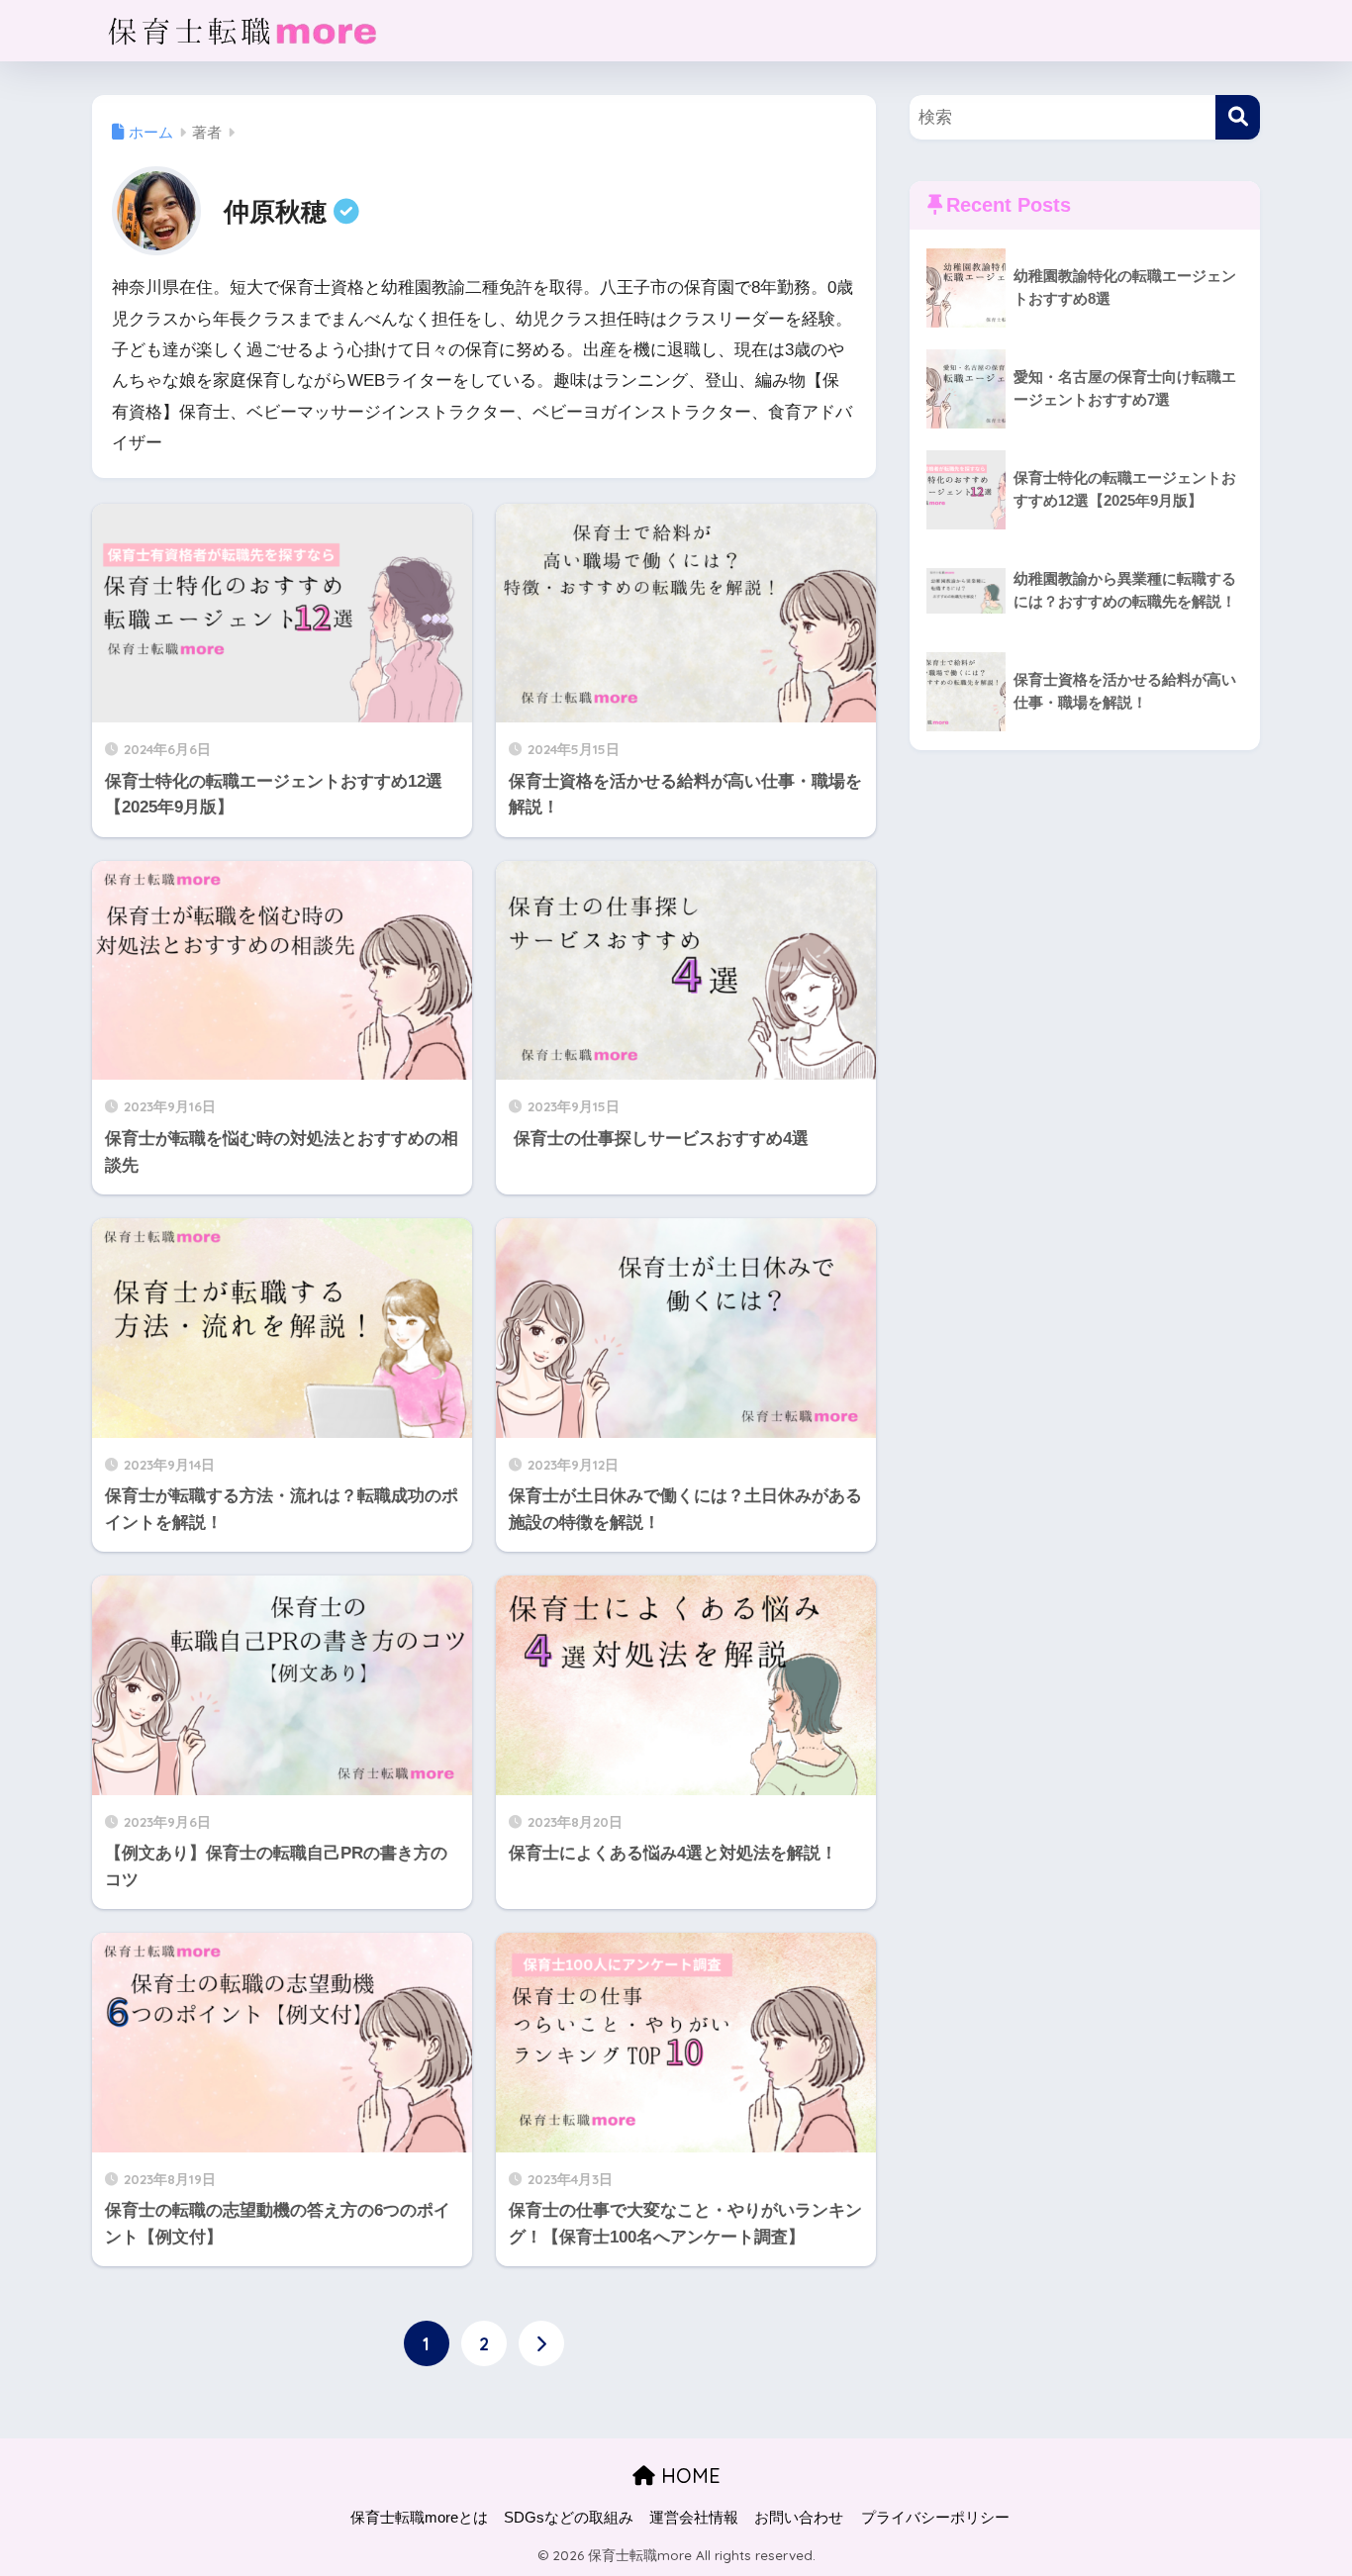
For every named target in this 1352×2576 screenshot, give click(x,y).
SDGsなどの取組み (569, 2518)
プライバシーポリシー (935, 2518)
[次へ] (541, 2343)
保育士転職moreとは (419, 2518)
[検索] (1238, 117)
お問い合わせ (799, 2518)
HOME (688, 2476)
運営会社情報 (694, 2518)
